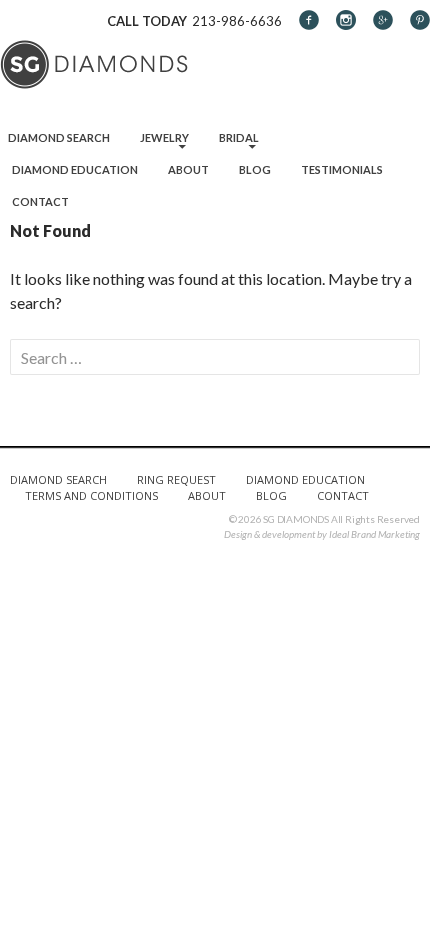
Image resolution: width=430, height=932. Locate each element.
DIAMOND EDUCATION (305, 479)
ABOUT (207, 495)
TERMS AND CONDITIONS (91, 495)
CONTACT (343, 495)
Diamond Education (75, 169)
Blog (255, 169)
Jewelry (164, 137)
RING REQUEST (176, 479)
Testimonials (342, 169)
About (188, 169)
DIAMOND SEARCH (58, 479)
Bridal (239, 137)
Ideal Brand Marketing (374, 534)
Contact (40, 201)
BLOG (271, 495)
